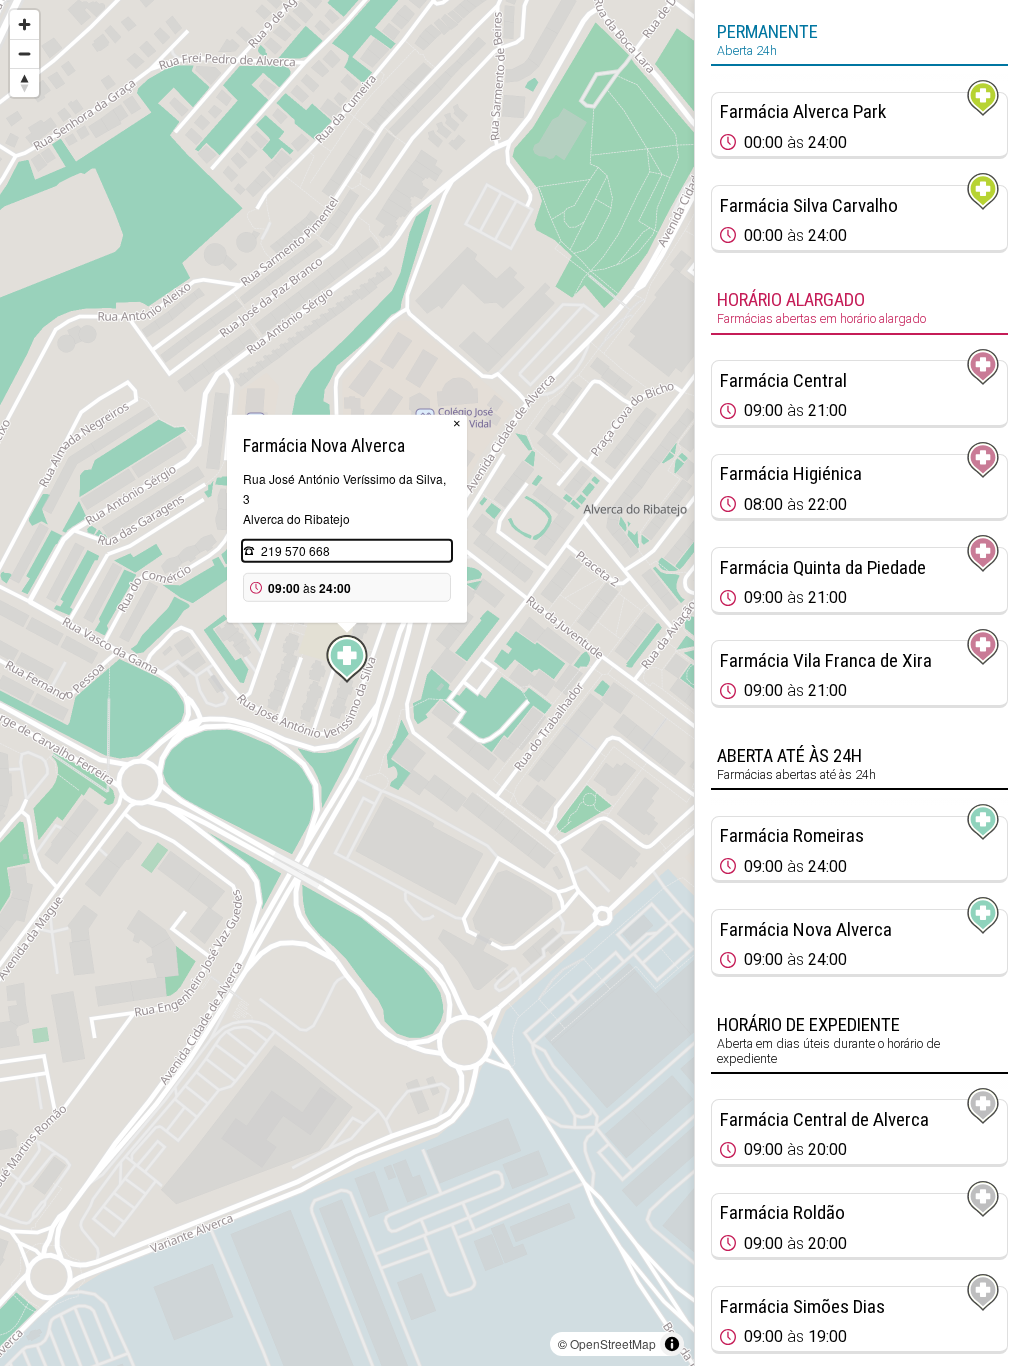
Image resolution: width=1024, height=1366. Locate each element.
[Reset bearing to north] (24, 82)
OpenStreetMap (613, 1343)
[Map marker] (347, 659)
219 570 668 (295, 550)
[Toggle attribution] (672, 1344)
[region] (347, 683)
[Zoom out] (24, 53)
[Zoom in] (24, 24)
